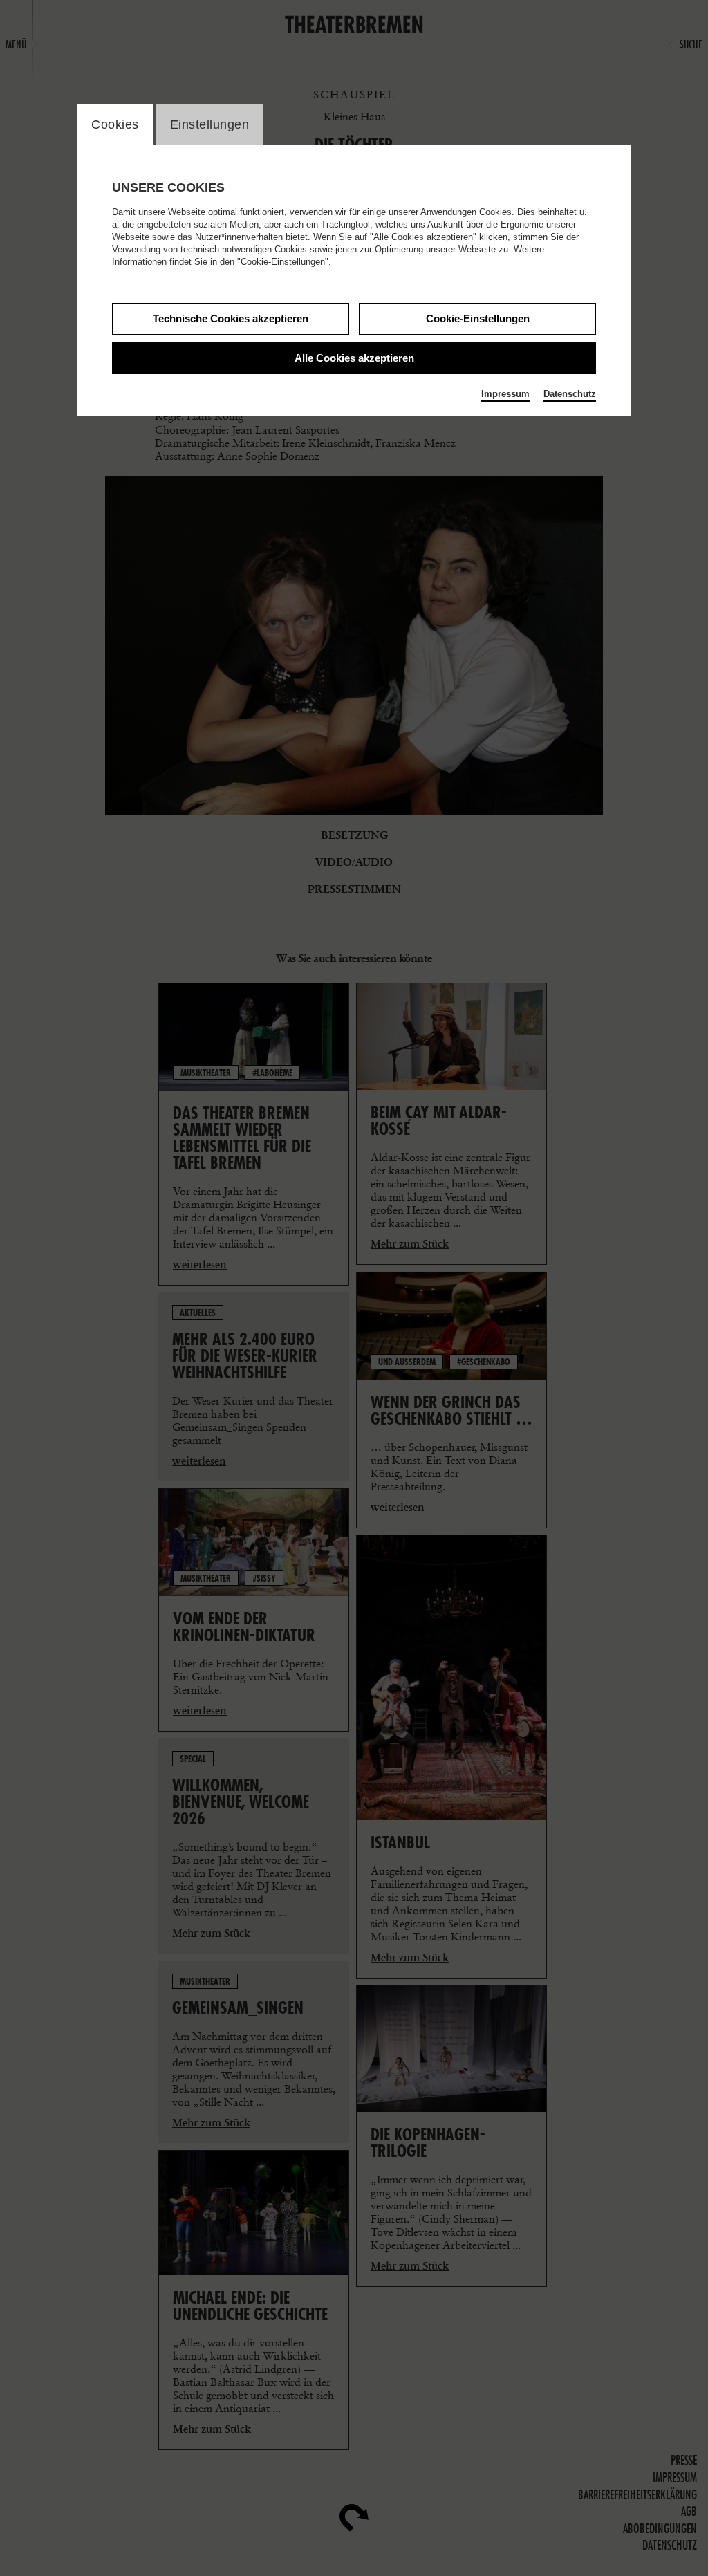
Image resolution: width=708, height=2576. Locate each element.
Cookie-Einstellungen (478, 318)
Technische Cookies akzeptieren (231, 318)
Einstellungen (210, 124)
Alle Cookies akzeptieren (354, 358)
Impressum (505, 394)
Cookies (115, 124)
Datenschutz (570, 394)
